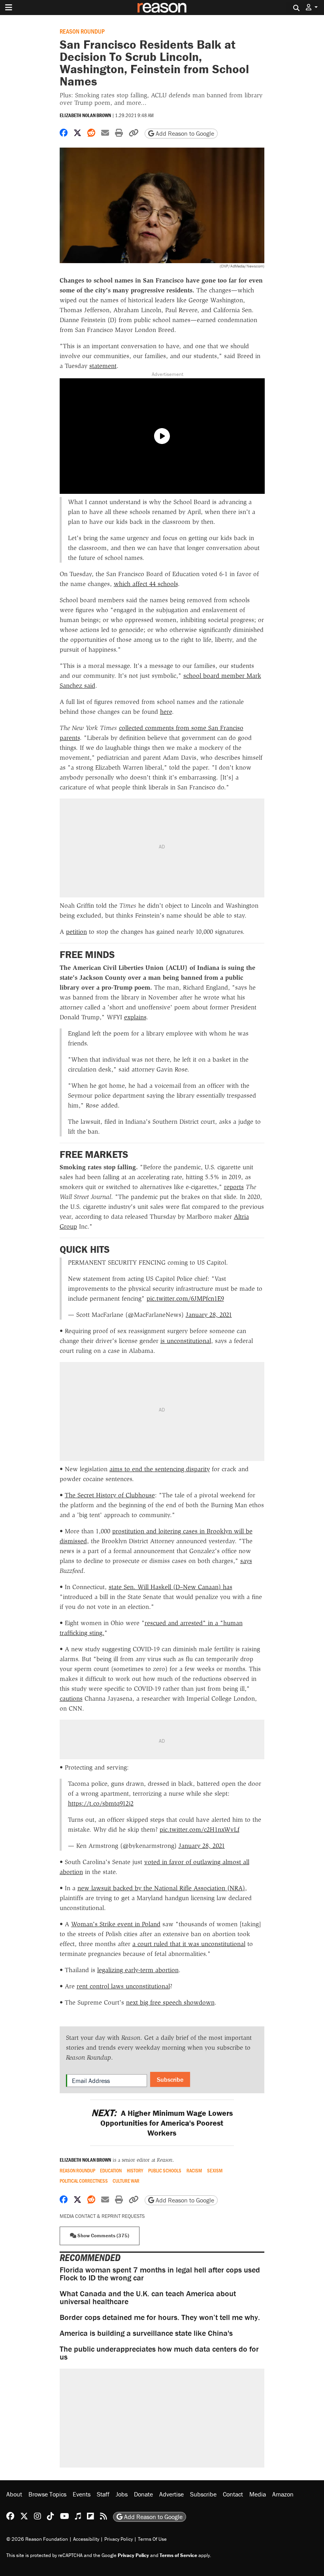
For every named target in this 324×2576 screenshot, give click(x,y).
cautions (71, 1699)
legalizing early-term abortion (138, 1970)
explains (135, 1017)
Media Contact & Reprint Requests (102, 2216)
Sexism (215, 2171)
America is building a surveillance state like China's (146, 2333)
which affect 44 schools (146, 584)
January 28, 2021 (209, 1315)
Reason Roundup (82, 31)
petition (76, 932)
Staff (103, 2494)
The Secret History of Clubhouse (110, 1495)
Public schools (165, 2171)
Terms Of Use (152, 2539)
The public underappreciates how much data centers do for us (159, 2353)
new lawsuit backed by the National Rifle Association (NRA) (161, 1888)
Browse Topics (47, 2494)
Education (111, 2171)
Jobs (122, 2494)
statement (103, 366)
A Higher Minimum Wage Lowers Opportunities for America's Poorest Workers (162, 2123)
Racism (194, 2171)
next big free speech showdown (170, 2002)
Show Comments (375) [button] (103, 2236)
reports (234, 1187)
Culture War (126, 2181)
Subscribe (170, 2079)
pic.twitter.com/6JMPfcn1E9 (185, 1298)
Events (82, 2494)
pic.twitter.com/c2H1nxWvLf (200, 1830)
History (135, 2171)
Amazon (283, 2494)
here (166, 712)
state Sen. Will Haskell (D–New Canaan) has (170, 1587)
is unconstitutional (186, 1341)
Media (258, 2494)
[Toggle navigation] (9, 8)
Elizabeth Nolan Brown (85, 115)
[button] (312, 7)
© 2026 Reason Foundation (37, 2539)
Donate (143, 2494)
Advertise (171, 2494)
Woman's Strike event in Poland (116, 1924)
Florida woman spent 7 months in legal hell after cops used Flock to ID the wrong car (160, 2273)
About (14, 2494)
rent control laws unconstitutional (123, 1986)
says (246, 1561)
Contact (233, 2494)
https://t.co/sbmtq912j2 (101, 1803)
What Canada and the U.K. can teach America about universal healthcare (148, 2297)
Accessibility (86, 2539)
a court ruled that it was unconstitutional (189, 1944)
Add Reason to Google (184, 133)
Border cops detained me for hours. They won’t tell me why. (160, 2317)
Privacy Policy (119, 2539)
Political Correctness (84, 2181)
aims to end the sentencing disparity (160, 1469)
